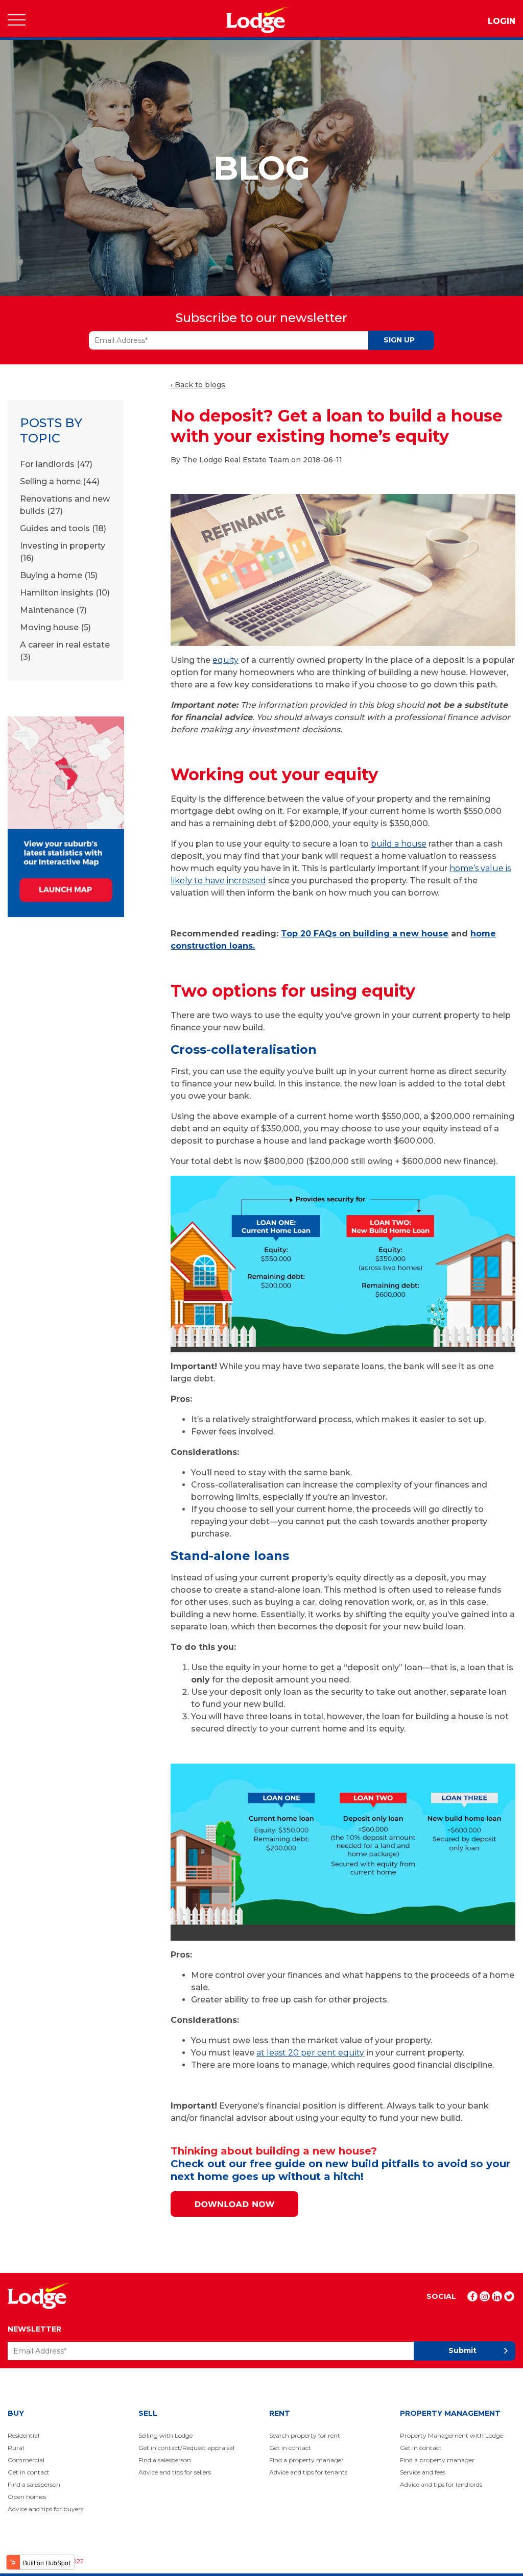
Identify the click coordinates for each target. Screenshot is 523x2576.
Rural (16, 2448)
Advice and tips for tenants (308, 2472)
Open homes (27, 2497)
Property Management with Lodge (451, 2435)
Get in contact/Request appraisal (186, 2448)
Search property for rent (305, 2435)
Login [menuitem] (502, 21)
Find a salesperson (34, 2484)
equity (225, 660)
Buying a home (59, 575)
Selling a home (60, 481)
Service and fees (423, 2472)
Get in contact (29, 2472)
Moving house (55, 627)
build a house (399, 844)
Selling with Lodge (165, 2435)
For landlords (56, 464)
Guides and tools (63, 528)
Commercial (26, 2460)
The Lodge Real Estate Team (236, 460)
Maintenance (53, 610)
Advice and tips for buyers (45, 2509)
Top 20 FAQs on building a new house (365, 934)
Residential (23, 2435)
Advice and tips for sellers (175, 2472)
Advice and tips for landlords (441, 2484)
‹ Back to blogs (198, 385)
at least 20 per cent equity (310, 2053)
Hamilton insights (65, 593)
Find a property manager (306, 2460)
